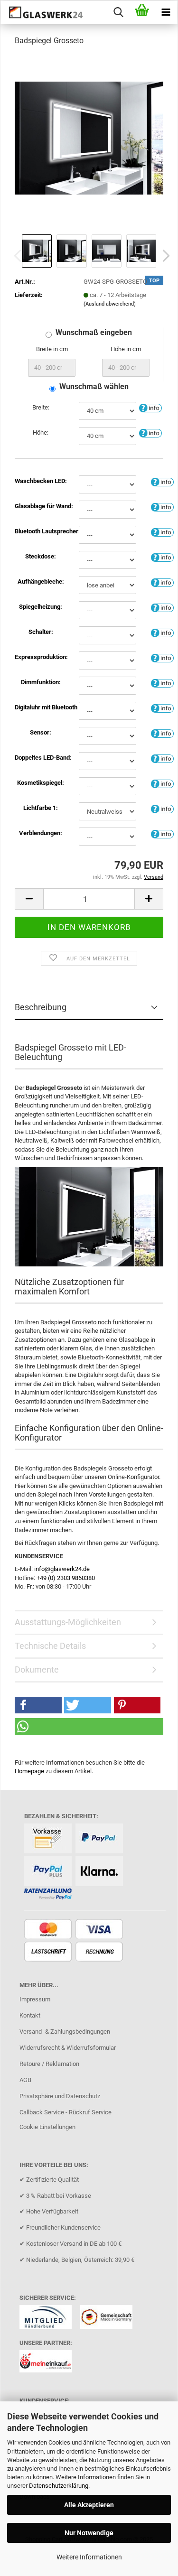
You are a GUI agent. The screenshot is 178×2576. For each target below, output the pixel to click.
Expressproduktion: (41, 657)
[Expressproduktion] (162, 657)
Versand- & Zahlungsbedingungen (65, 2032)
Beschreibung (41, 1007)
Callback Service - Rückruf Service (66, 2112)
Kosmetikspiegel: (41, 783)
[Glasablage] (162, 507)
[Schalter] (162, 632)
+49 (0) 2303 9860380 (66, 1578)
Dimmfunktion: (41, 682)
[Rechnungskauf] (100, 1952)
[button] (163, 256)
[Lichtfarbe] (162, 808)
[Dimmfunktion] (162, 683)
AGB (25, 2080)
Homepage (29, 1771)
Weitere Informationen (89, 2557)
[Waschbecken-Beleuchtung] (162, 481)
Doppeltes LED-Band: (41, 758)
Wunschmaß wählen (94, 386)
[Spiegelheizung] (162, 607)
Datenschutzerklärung (59, 2486)
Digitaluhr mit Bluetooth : (41, 707)
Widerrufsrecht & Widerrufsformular (68, 2048)
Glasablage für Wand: (41, 506)
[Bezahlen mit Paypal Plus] (49, 1872)
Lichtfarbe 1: (41, 808)
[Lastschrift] (49, 1952)
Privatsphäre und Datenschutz (60, 2096)
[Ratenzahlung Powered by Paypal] (49, 1894)
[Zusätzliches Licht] (162, 758)
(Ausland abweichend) (110, 304)
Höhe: (41, 432)
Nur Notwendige (89, 2533)
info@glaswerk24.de (62, 1569)
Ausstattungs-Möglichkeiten (68, 1622)
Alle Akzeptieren (89, 2505)
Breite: (41, 407)
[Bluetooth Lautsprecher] (162, 532)
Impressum (35, 1999)
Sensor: (41, 732)
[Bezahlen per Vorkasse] (49, 1839)
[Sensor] (162, 733)
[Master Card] (49, 1930)
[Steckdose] (162, 557)
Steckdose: (41, 556)
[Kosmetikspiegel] (162, 783)
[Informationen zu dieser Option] (150, 408)
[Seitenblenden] (162, 833)
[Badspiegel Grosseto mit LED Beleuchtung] (89, 137)
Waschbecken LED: (41, 481)
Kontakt (30, 2015)
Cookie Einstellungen (47, 2127)
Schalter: (41, 632)
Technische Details (50, 1646)
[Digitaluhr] (162, 708)
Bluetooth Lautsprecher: (41, 531)
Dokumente (37, 1669)
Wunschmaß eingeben (94, 332)
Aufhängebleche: (41, 581)
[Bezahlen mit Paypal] (100, 1839)
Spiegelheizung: (41, 607)
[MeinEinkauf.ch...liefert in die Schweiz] (49, 2364)
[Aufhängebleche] (162, 582)
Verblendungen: (41, 833)
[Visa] (100, 1930)
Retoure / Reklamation (49, 2064)
